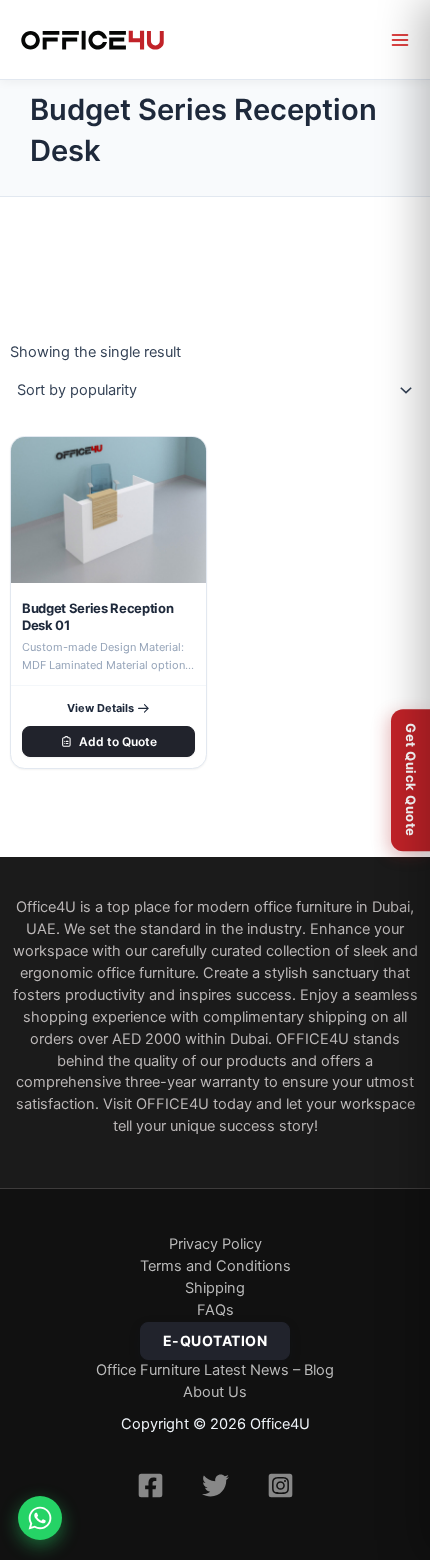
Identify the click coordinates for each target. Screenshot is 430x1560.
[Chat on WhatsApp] (40, 1518)
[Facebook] (150, 1485)
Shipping (215, 1288)
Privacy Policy (215, 1244)
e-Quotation (215, 1340)
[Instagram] (280, 1485)
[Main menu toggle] (400, 40)
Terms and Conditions (215, 1266)
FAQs (215, 1310)
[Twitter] (215, 1485)
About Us (215, 1392)
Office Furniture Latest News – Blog (215, 1370)
